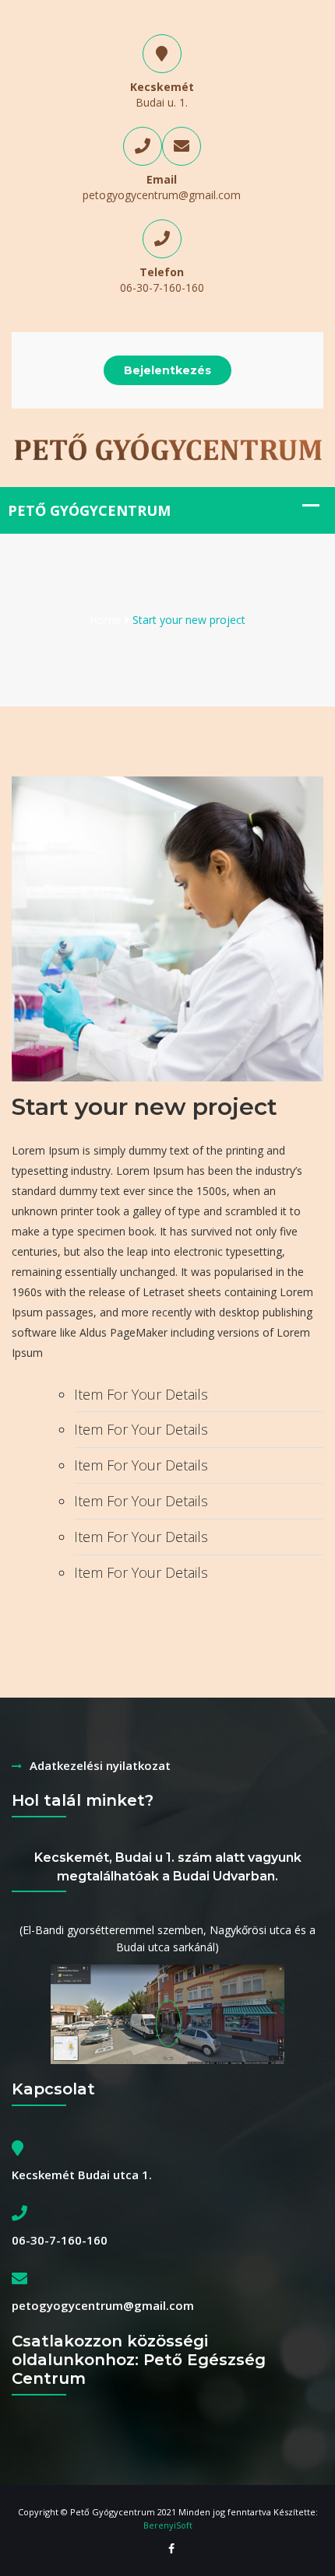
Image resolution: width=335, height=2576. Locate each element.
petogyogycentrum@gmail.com (162, 195)
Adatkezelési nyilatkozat (100, 1765)
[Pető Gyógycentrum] (167, 446)
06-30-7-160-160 (162, 287)
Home (105, 620)
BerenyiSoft (168, 2525)
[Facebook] (167, 2549)
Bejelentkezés (167, 370)
